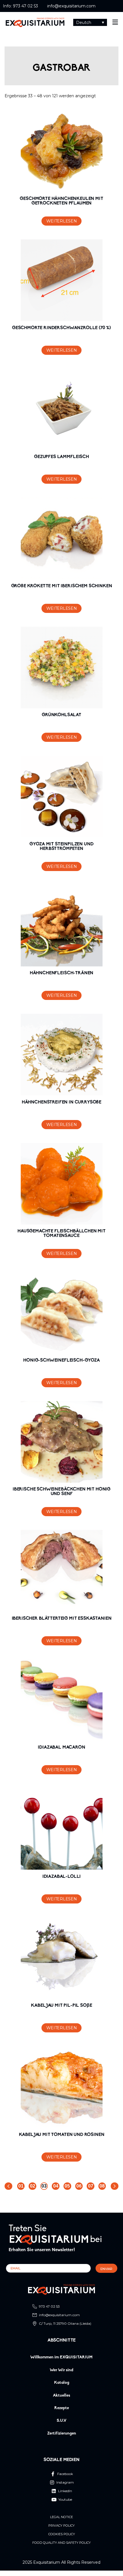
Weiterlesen (62, 221)
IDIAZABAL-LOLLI (62, 1877)
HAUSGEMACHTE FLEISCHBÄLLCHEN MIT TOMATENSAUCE (61, 1234)
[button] (90, 22)
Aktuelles (61, 2396)
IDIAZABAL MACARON (61, 1747)
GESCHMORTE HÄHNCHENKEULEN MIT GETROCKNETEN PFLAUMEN (61, 201)
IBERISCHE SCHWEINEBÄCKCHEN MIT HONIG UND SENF (61, 1492)
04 (56, 2186)
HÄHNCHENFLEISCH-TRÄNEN (61, 973)
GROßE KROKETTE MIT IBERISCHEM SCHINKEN (62, 586)
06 (79, 2186)
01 (21, 2186)
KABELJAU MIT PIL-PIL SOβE (61, 2006)
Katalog (62, 2383)
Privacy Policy (61, 2526)
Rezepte (62, 2408)
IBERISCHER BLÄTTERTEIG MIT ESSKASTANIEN (62, 1619)
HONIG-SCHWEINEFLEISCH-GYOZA (61, 1360)
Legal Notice (61, 2517)
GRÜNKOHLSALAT (61, 715)
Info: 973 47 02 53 (20, 6)
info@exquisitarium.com (71, 6)
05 (67, 2186)
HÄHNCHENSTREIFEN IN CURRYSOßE (61, 1102)
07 (91, 2186)
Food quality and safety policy (61, 2543)
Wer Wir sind (61, 2370)
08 (102, 2186)
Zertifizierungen (62, 2434)
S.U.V (61, 2421)
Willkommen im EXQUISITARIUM (61, 2357)
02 (33, 2186)
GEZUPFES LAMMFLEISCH (61, 457)
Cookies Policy (62, 2534)
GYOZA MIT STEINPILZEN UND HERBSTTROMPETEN (61, 846)
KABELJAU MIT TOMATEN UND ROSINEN (62, 2135)
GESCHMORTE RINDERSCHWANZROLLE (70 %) (61, 328)
